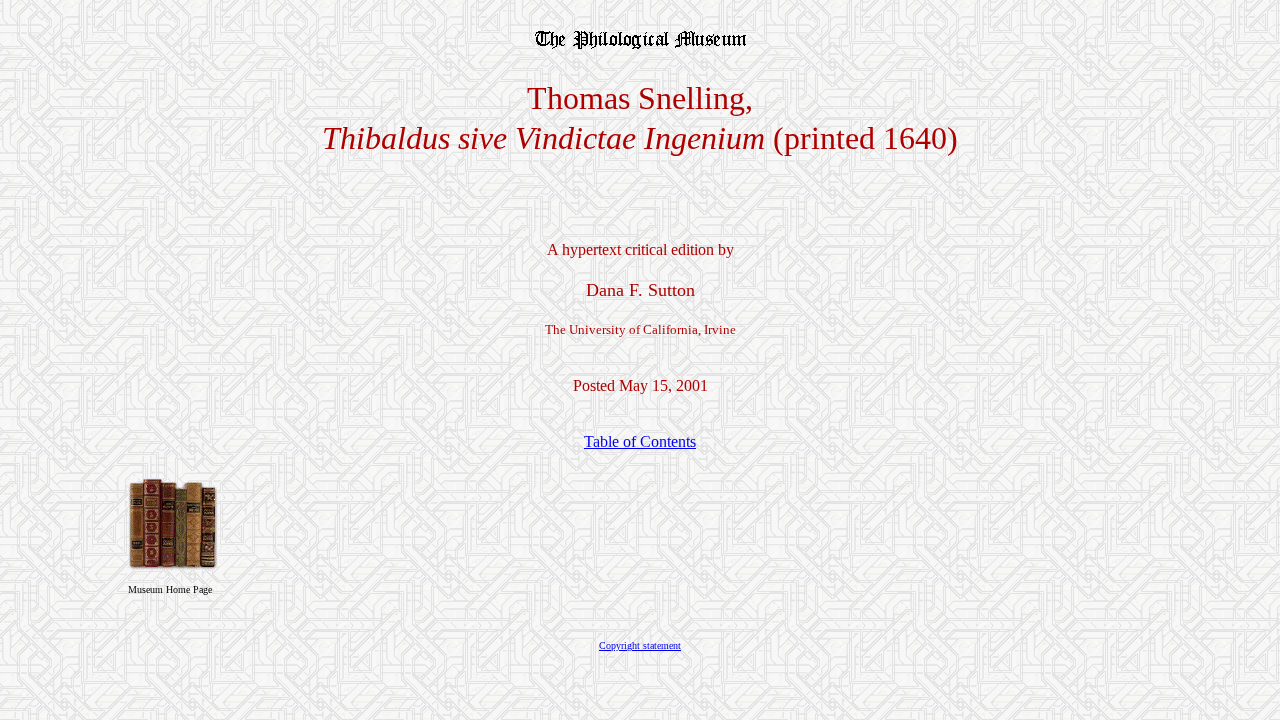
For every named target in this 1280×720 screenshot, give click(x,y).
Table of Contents (640, 441)
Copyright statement (640, 645)
